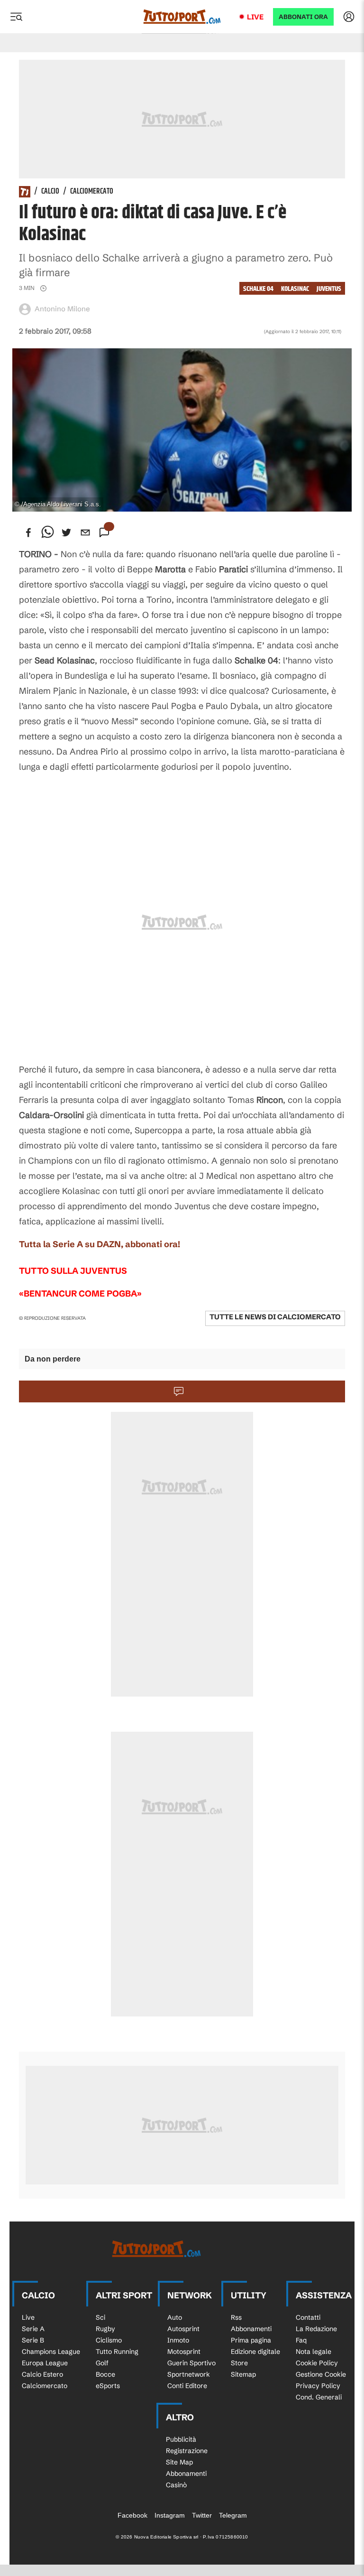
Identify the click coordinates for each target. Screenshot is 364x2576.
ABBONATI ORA (303, 17)
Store (239, 2363)
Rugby (105, 2329)
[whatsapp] (47, 532)
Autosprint (183, 2329)
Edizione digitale (255, 2352)
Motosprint (184, 2352)
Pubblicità (181, 2439)
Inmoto (178, 2340)
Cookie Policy (317, 2363)
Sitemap (243, 2374)
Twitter (202, 2515)
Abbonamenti (251, 2329)
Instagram (170, 2515)
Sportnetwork (189, 2374)
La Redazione (316, 2329)
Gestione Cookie (321, 2374)
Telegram (233, 2515)
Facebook (132, 2515)
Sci (100, 2317)
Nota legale (314, 2352)
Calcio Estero (42, 2374)
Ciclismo (109, 2340)
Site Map (179, 2462)
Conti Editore (187, 2386)
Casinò (176, 2485)
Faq (301, 2340)
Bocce (105, 2374)
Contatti (308, 2317)
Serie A (33, 2329)
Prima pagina (251, 2340)
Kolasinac (295, 289)
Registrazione (187, 2451)
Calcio (50, 192)
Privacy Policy (318, 2386)
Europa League (45, 2363)
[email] (85, 532)
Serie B (33, 2340)
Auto (175, 2317)
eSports (108, 2386)
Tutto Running (117, 2352)
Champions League (51, 2352)
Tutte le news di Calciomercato (275, 1317)
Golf (102, 2363)
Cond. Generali (319, 2397)
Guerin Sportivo (191, 2363)
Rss (236, 2317)
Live (255, 17)
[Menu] (16, 17)
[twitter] (66, 532)
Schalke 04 (258, 289)
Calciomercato (92, 192)
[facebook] (28, 532)
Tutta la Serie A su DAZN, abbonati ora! (100, 1244)
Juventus (329, 289)
